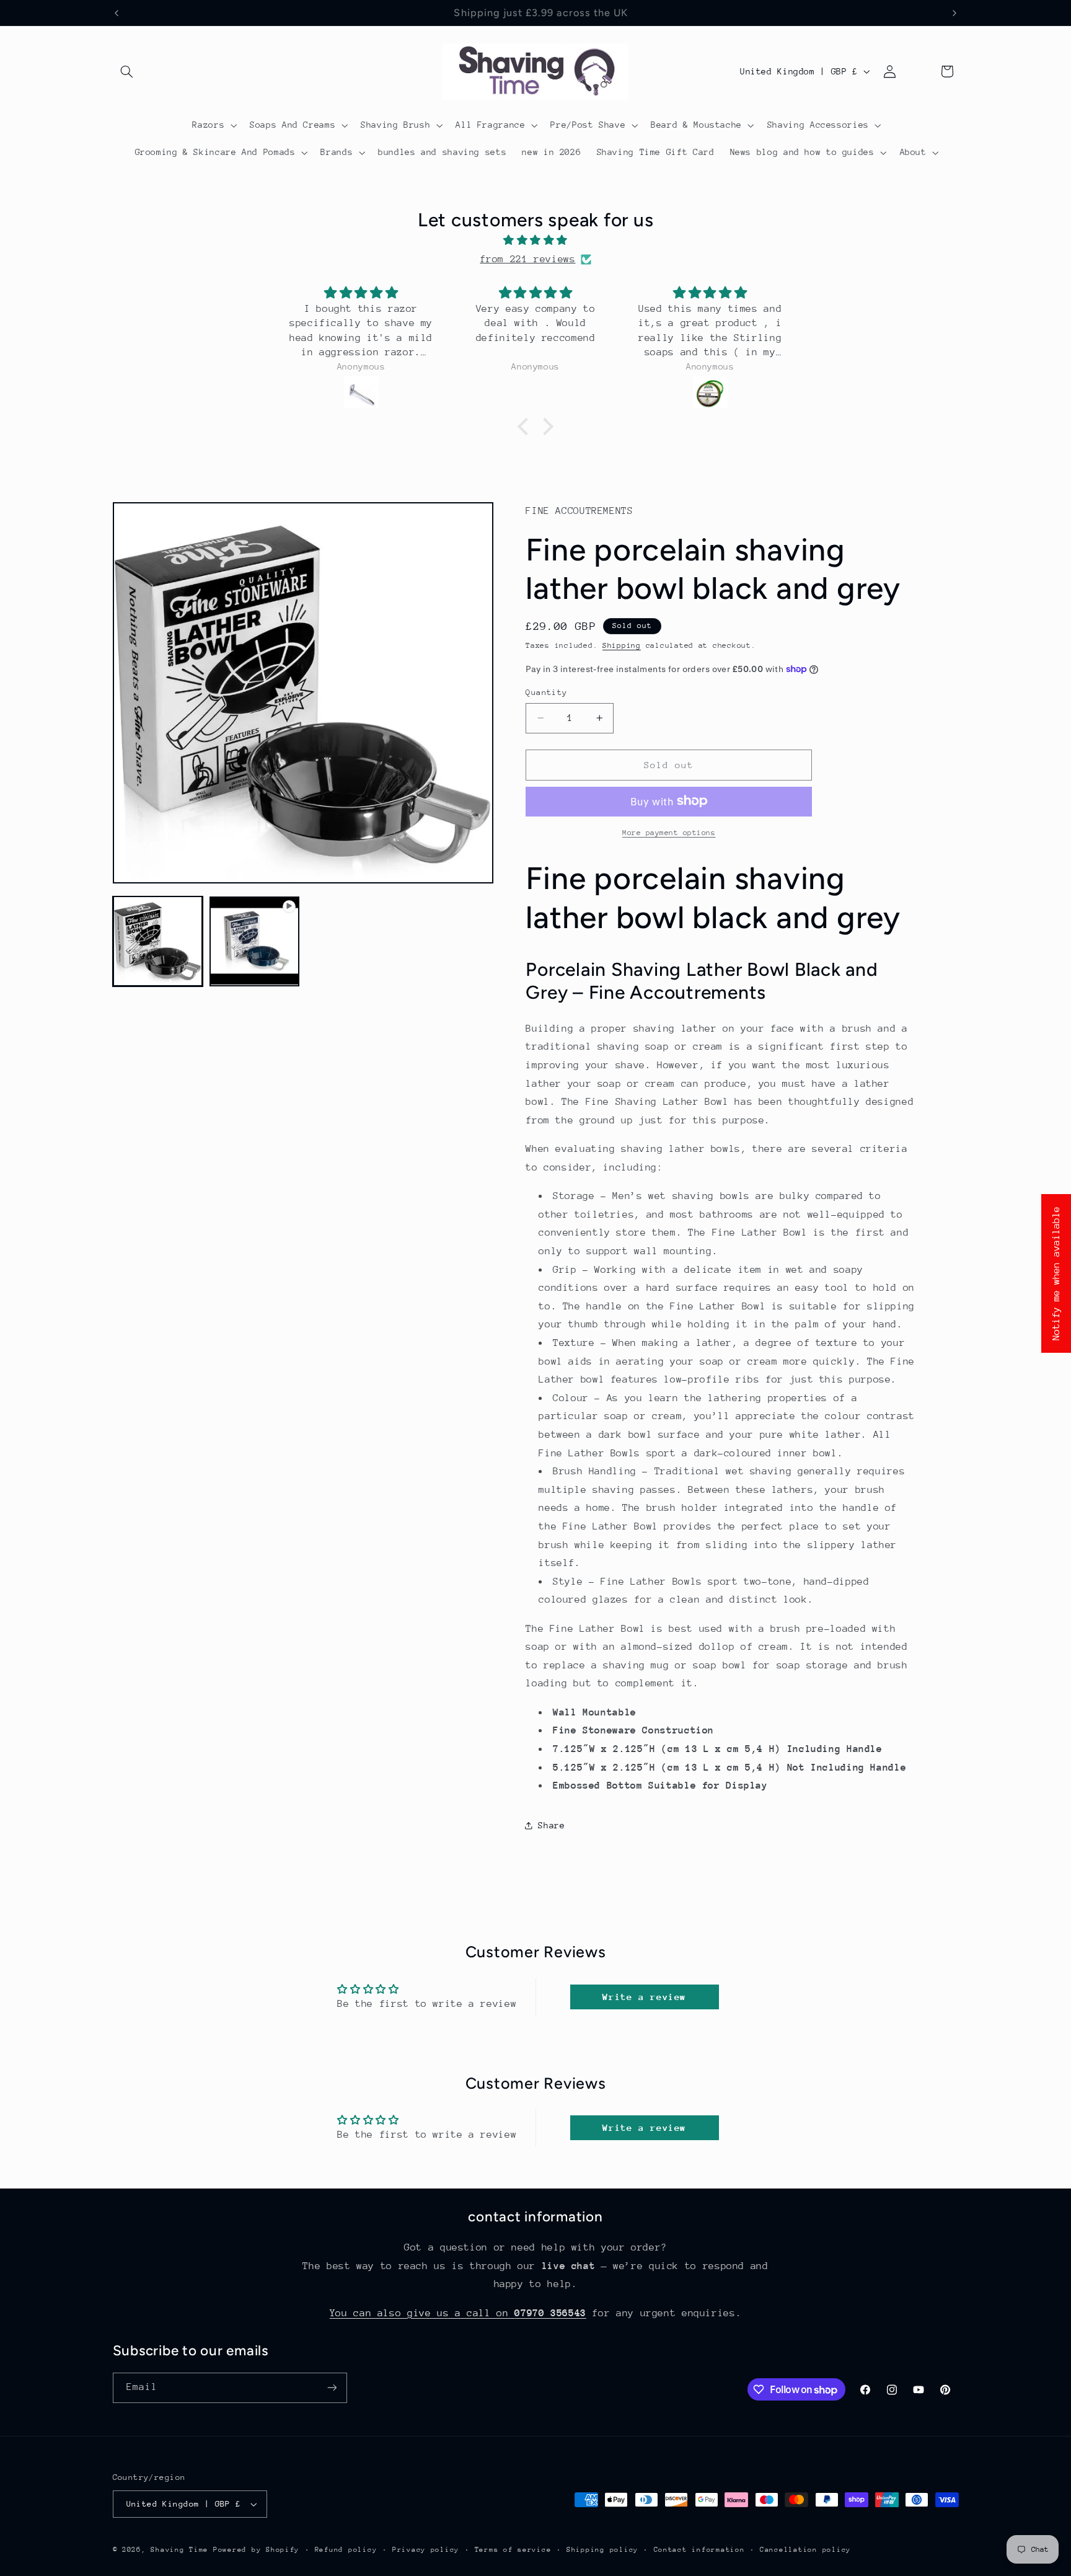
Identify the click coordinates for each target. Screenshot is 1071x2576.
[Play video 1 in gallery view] (255, 941)
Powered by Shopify (256, 2550)
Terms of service (513, 2550)
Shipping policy (602, 2550)
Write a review (644, 1997)
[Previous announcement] (117, 13)
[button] (127, 71)
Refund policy (346, 2550)
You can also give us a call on (458, 2313)
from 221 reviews (527, 259)
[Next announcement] (954, 13)
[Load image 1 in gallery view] (158, 941)
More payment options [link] (669, 832)
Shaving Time (179, 2550)
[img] (535, 241)
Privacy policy (426, 2550)
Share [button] (551, 1825)
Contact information (699, 2550)
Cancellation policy (805, 2550)
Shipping (622, 645)
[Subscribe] (332, 2388)
